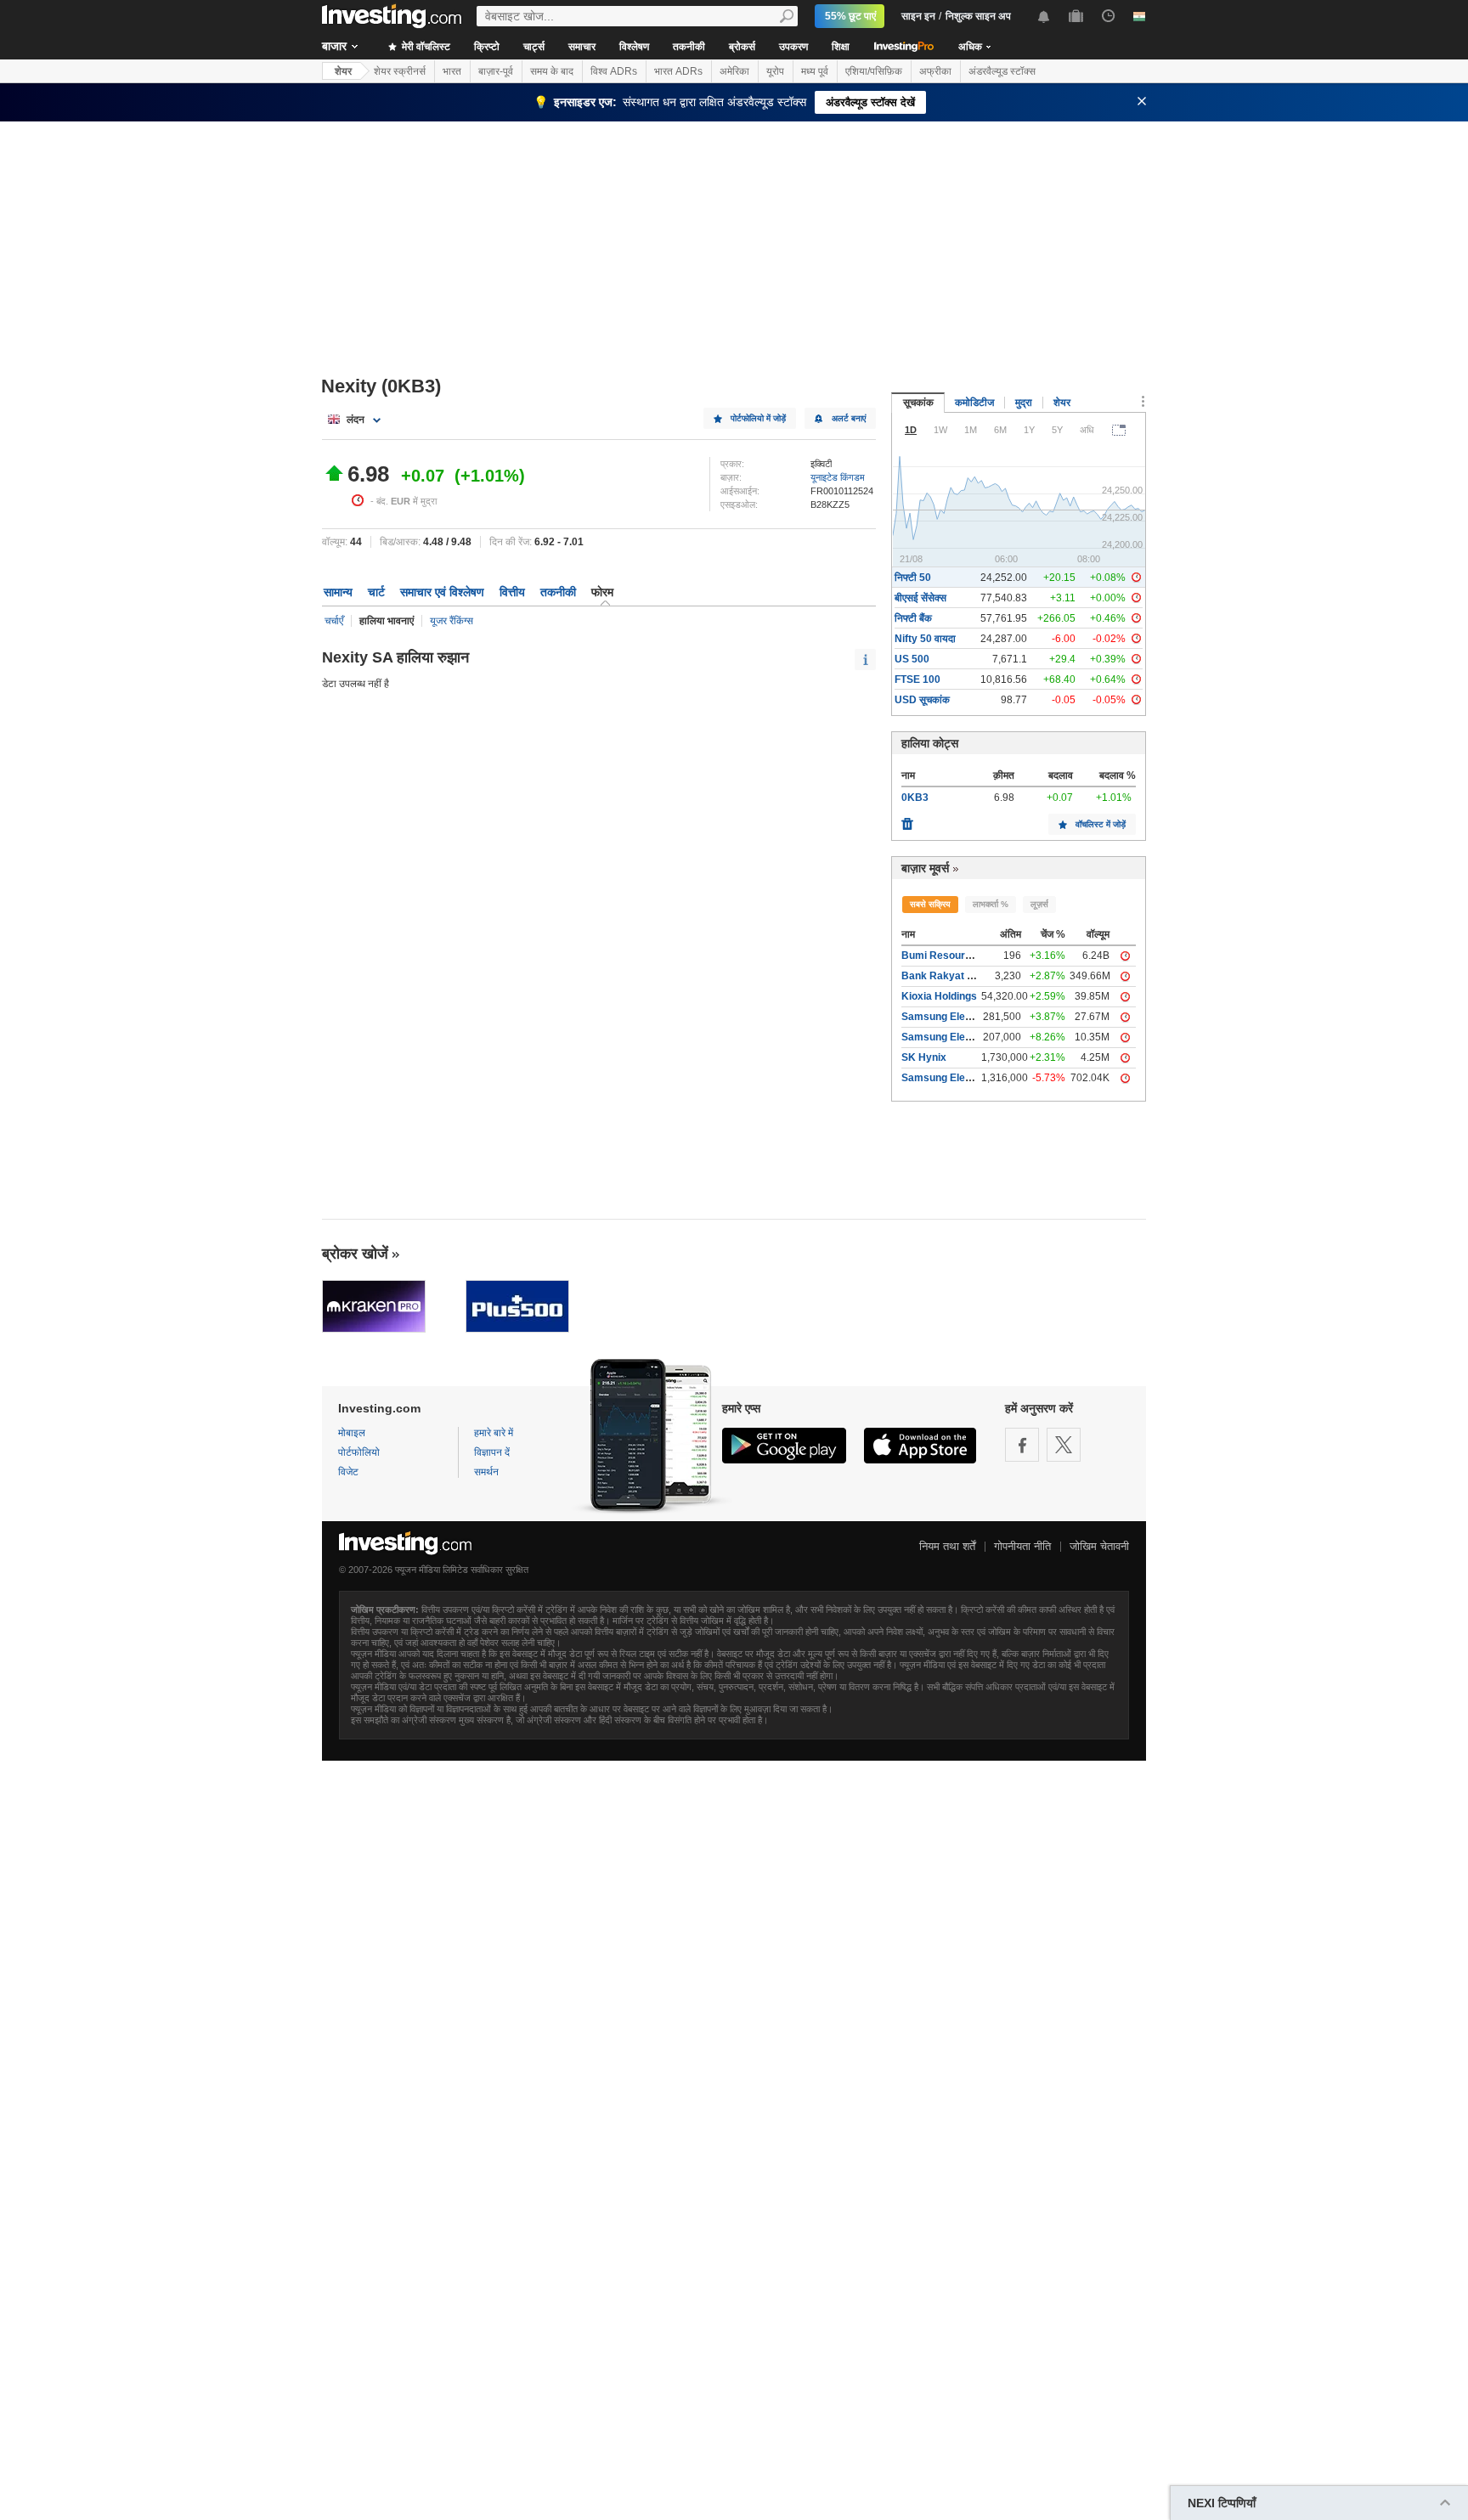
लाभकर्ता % (991, 904)
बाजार (334, 46)
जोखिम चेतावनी (1099, 1546)
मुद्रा (1024, 403)
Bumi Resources (942, 956)
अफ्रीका (935, 71)
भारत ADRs (678, 71)
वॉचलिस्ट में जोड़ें (1101, 824)
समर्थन (486, 1472)
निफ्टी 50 (913, 578)
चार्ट (376, 592)
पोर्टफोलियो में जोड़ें (758, 418)
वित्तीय (512, 592)
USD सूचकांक (922, 700)
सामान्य (338, 592)
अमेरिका (734, 71)
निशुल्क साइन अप (978, 16)
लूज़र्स (1039, 904)
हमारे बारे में (494, 1433)
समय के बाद (552, 71)
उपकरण (793, 47)
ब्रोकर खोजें (355, 1254)
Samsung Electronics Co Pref (973, 1037)
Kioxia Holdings (939, 996)
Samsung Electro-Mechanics (971, 1078)
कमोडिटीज (974, 403)
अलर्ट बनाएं (849, 418)
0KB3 (915, 798)
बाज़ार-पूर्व (496, 71)
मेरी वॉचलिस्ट (425, 47)
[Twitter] (1064, 1445)
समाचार (582, 47)
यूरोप (775, 71)
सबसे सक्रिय (930, 904)
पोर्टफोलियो (359, 1452)
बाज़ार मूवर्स (925, 868)
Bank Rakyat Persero (954, 976)
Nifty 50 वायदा (925, 639)
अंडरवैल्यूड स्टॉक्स (1002, 71)
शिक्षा (841, 47)
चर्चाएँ (334, 621)
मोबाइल (352, 1433)
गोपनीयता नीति (1022, 1546)
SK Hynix (924, 1057)
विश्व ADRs (614, 71)
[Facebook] (1022, 1445)
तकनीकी (689, 47)
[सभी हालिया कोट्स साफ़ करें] (907, 820)
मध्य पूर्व (815, 71)
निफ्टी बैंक (913, 618)
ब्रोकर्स (742, 47)
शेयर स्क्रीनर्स (400, 71)
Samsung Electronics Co (961, 1017)
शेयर (343, 71)
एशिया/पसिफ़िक (874, 71)
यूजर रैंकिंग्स (452, 621)
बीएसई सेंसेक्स (920, 598)
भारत (452, 71)
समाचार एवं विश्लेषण (442, 592)
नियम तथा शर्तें (947, 1546)
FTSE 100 (918, 679)
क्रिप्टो (487, 47)
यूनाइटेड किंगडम (838, 477)
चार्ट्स (534, 47)
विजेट (348, 1472)
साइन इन (918, 16)
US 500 (912, 659)
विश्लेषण (634, 47)
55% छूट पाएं (850, 16)
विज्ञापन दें (492, 1452)
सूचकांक (918, 403)
